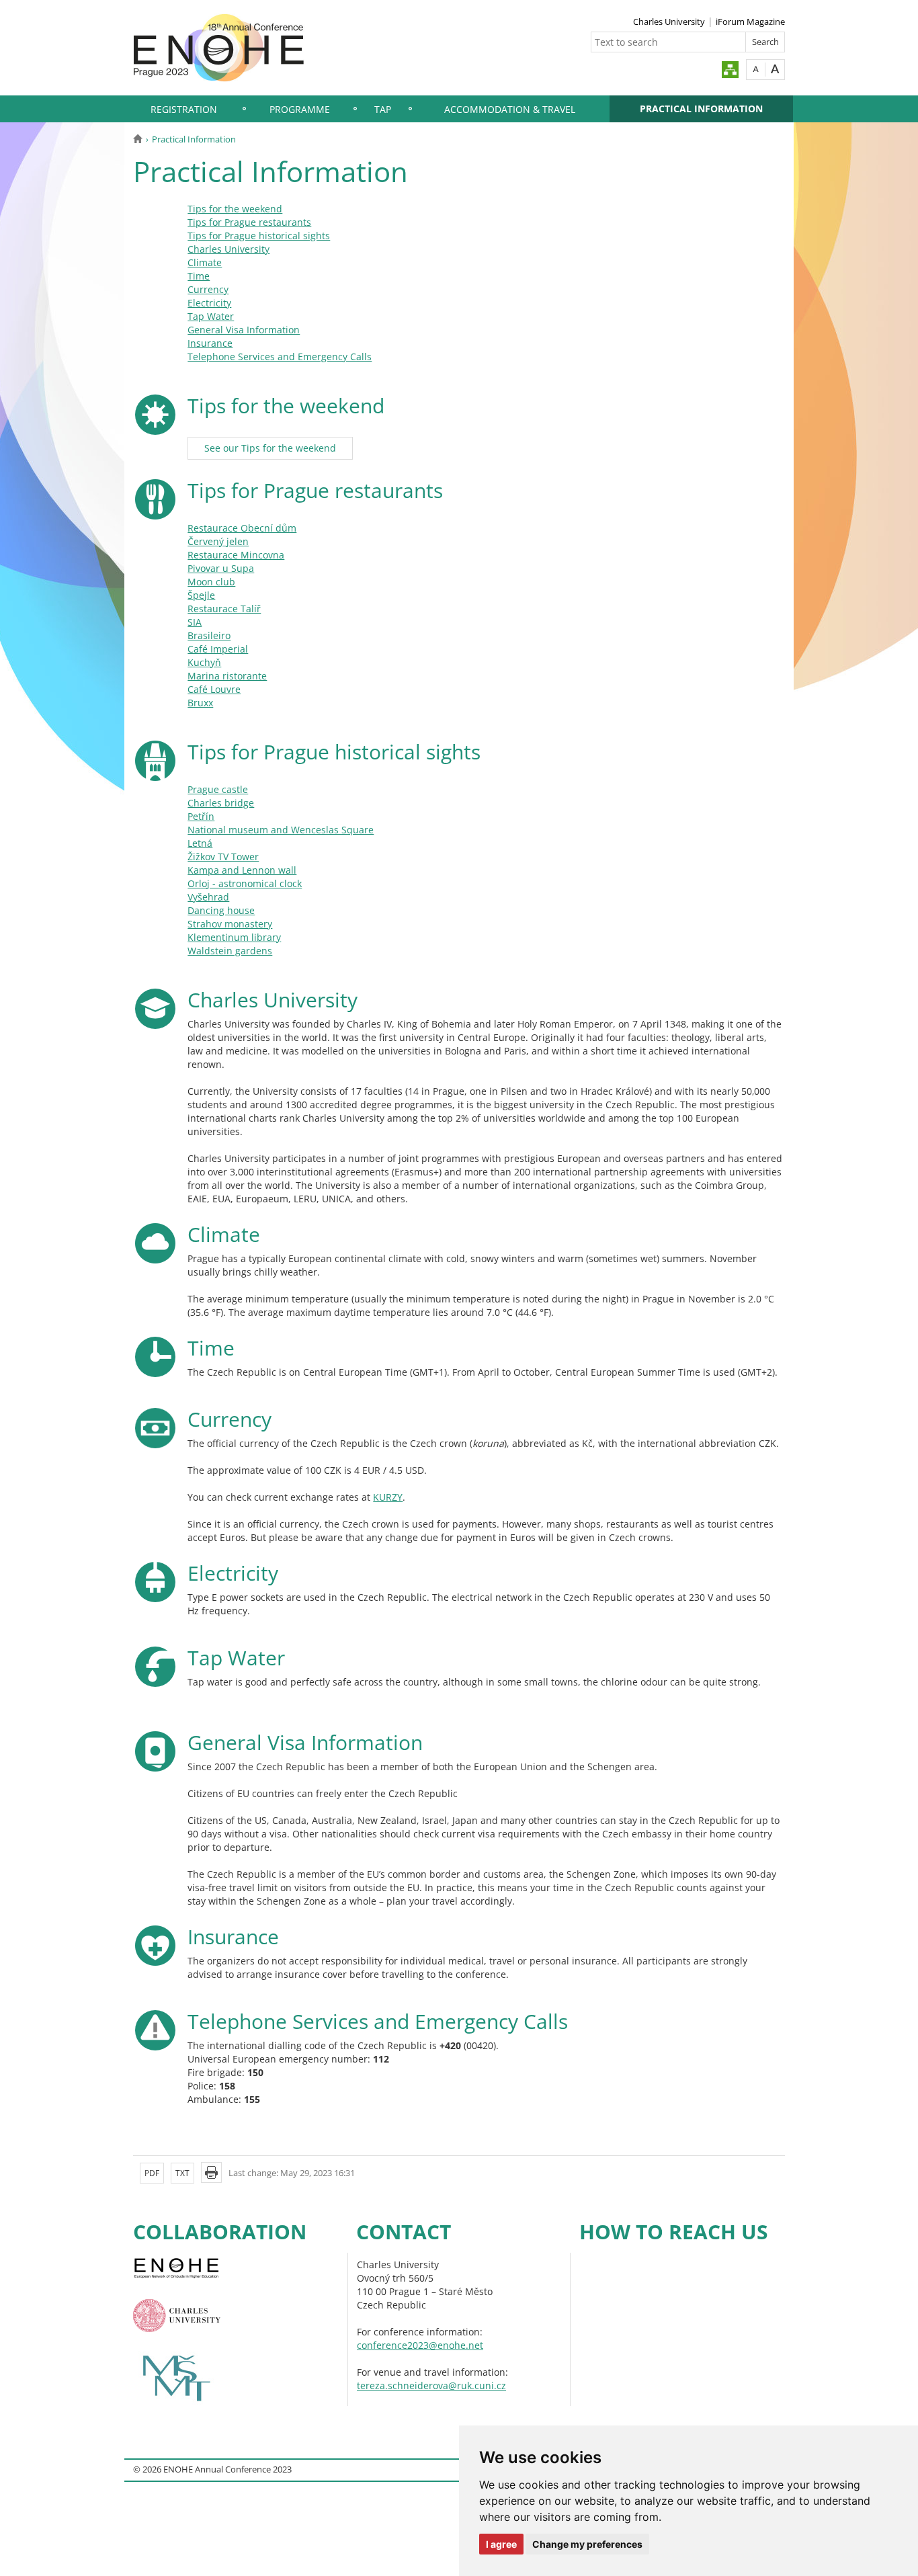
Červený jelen (218, 541)
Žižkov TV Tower (223, 857)
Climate (205, 262)
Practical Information (701, 109)
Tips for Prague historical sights (259, 236)
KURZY (388, 1497)
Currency (208, 289)
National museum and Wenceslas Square (281, 830)
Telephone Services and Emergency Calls (280, 357)
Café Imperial (218, 649)
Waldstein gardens (230, 951)
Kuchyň (204, 662)
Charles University (669, 22)
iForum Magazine (750, 22)
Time (199, 276)
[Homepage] (137, 139)
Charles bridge (221, 803)
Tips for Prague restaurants (249, 222)
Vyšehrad (208, 897)
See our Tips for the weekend (270, 448)
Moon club (211, 582)
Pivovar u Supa (221, 568)
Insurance (210, 343)
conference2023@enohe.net (420, 2345)
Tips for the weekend (235, 209)
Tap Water (211, 316)
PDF (152, 2173)
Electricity (209, 303)
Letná (200, 843)
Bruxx (200, 703)
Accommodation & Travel (510, 109)
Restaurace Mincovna (236, 555)
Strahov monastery (230, 924)
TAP (383, 109)
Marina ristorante (227, 676)
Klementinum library (234, 937)
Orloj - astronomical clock (245, 883)
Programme (300, 109)
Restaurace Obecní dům (242, 528)
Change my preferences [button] (587, 2544)
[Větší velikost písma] (775, 69)
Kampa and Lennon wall (242, 870)
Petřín (201, 816)
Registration (184, 109)
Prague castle (218, 789)
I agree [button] (501, 2544)
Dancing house (221, 910)
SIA (195, 622)
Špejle (201, 595)
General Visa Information (244, 330)
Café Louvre (214, 689)
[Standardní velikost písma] (756, 69)
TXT (182, 2173)
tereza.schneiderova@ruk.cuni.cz (431, 2385)
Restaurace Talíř (224, 609)
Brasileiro (209, 635)
